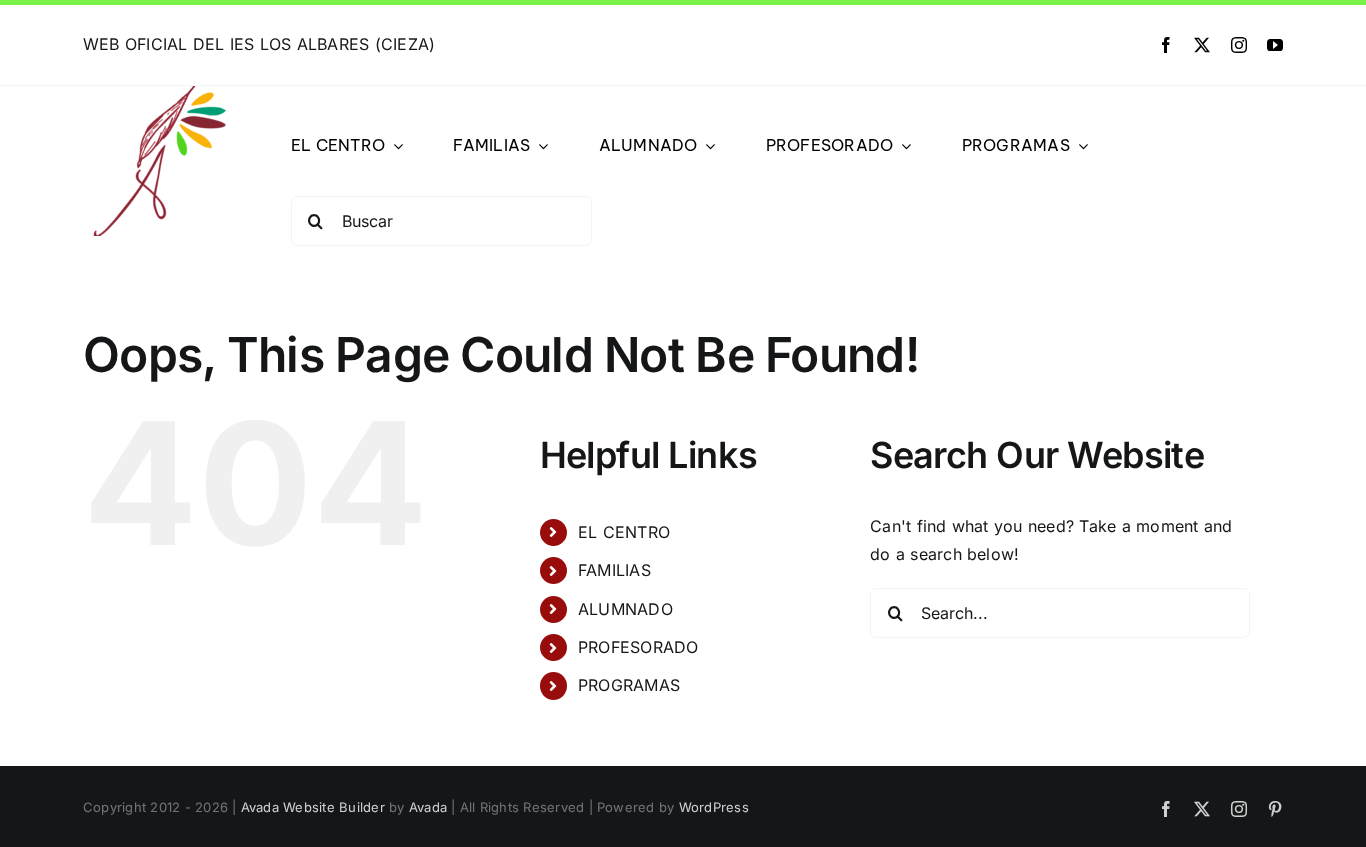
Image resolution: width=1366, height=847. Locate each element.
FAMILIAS (614, 570)
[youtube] (1275, 45)
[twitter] (1202, 45)
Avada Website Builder (313, 807)
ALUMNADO (625, 609)
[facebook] (1166, 45)
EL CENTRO (624, 532)
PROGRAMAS (629, 685)
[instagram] (1239, 45)
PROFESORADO (638, 647)
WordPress (714, 807)
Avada (428, 807)
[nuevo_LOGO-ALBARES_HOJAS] (158, 94)
